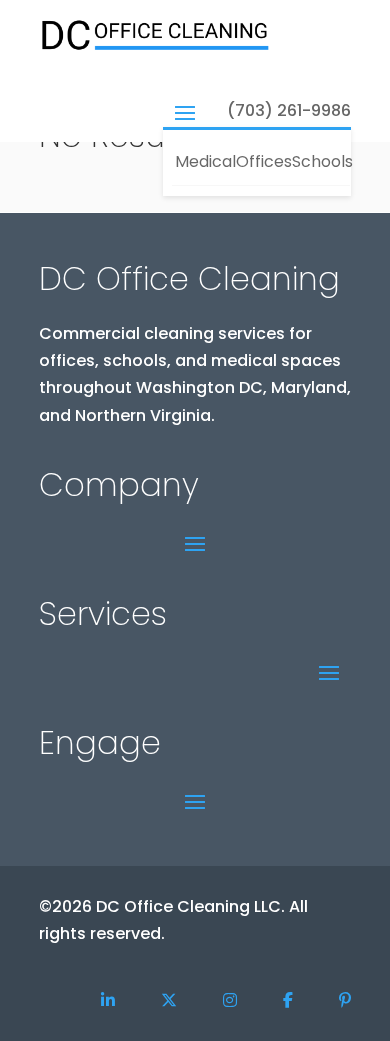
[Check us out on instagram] (230, 1000)
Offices (262, 161)
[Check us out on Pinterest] (345, 1000)
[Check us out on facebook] (288, 1000)
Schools (321, 161)
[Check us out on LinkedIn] (108, 1000)
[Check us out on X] (169, 1000)
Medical (204, 161)
